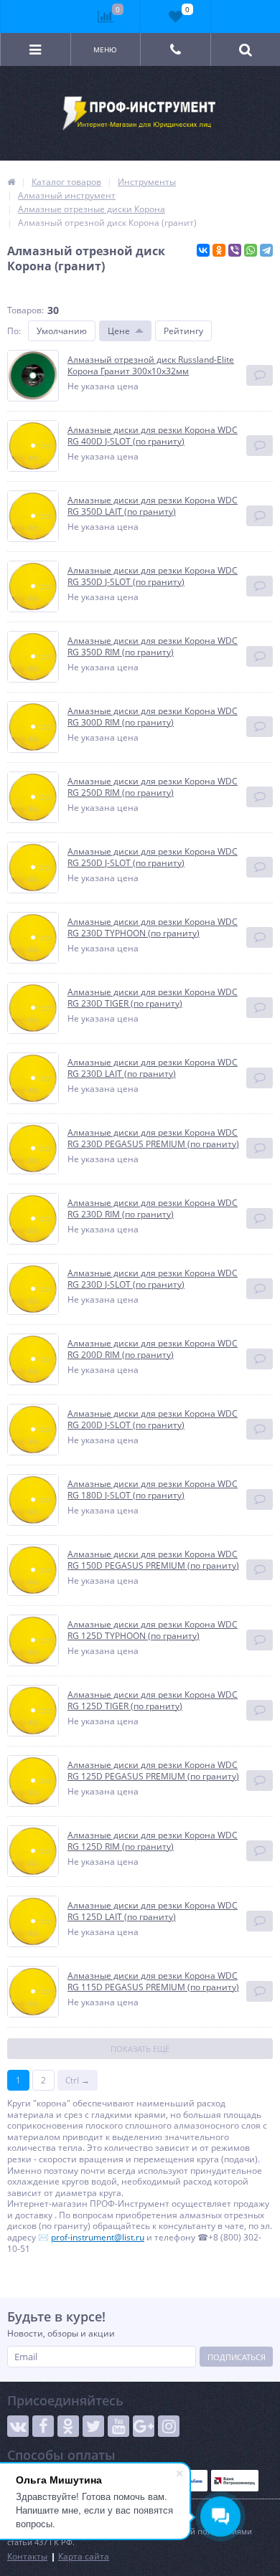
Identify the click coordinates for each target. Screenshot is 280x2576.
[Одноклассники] (219, 250)
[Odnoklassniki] (68, 2426)
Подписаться (237, 2357)
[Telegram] (266, 250)
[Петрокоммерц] (235, 2481)
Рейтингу (183, 331)
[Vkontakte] (18, 2426)
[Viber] (235, 250)
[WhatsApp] (251, 250)
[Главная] (11, 182)
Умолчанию (62, 331)
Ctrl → (78, 2080)
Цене (119, 331)
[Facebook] (43, 2426)
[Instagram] (169, 2426)
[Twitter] (93, 2426)
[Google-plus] (144, 2426)
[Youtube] (118, 2426)
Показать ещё (140, 2049)
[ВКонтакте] (203, 250)
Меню (105, 49)
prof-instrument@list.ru (98, 2237)
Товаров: (25, 310)
